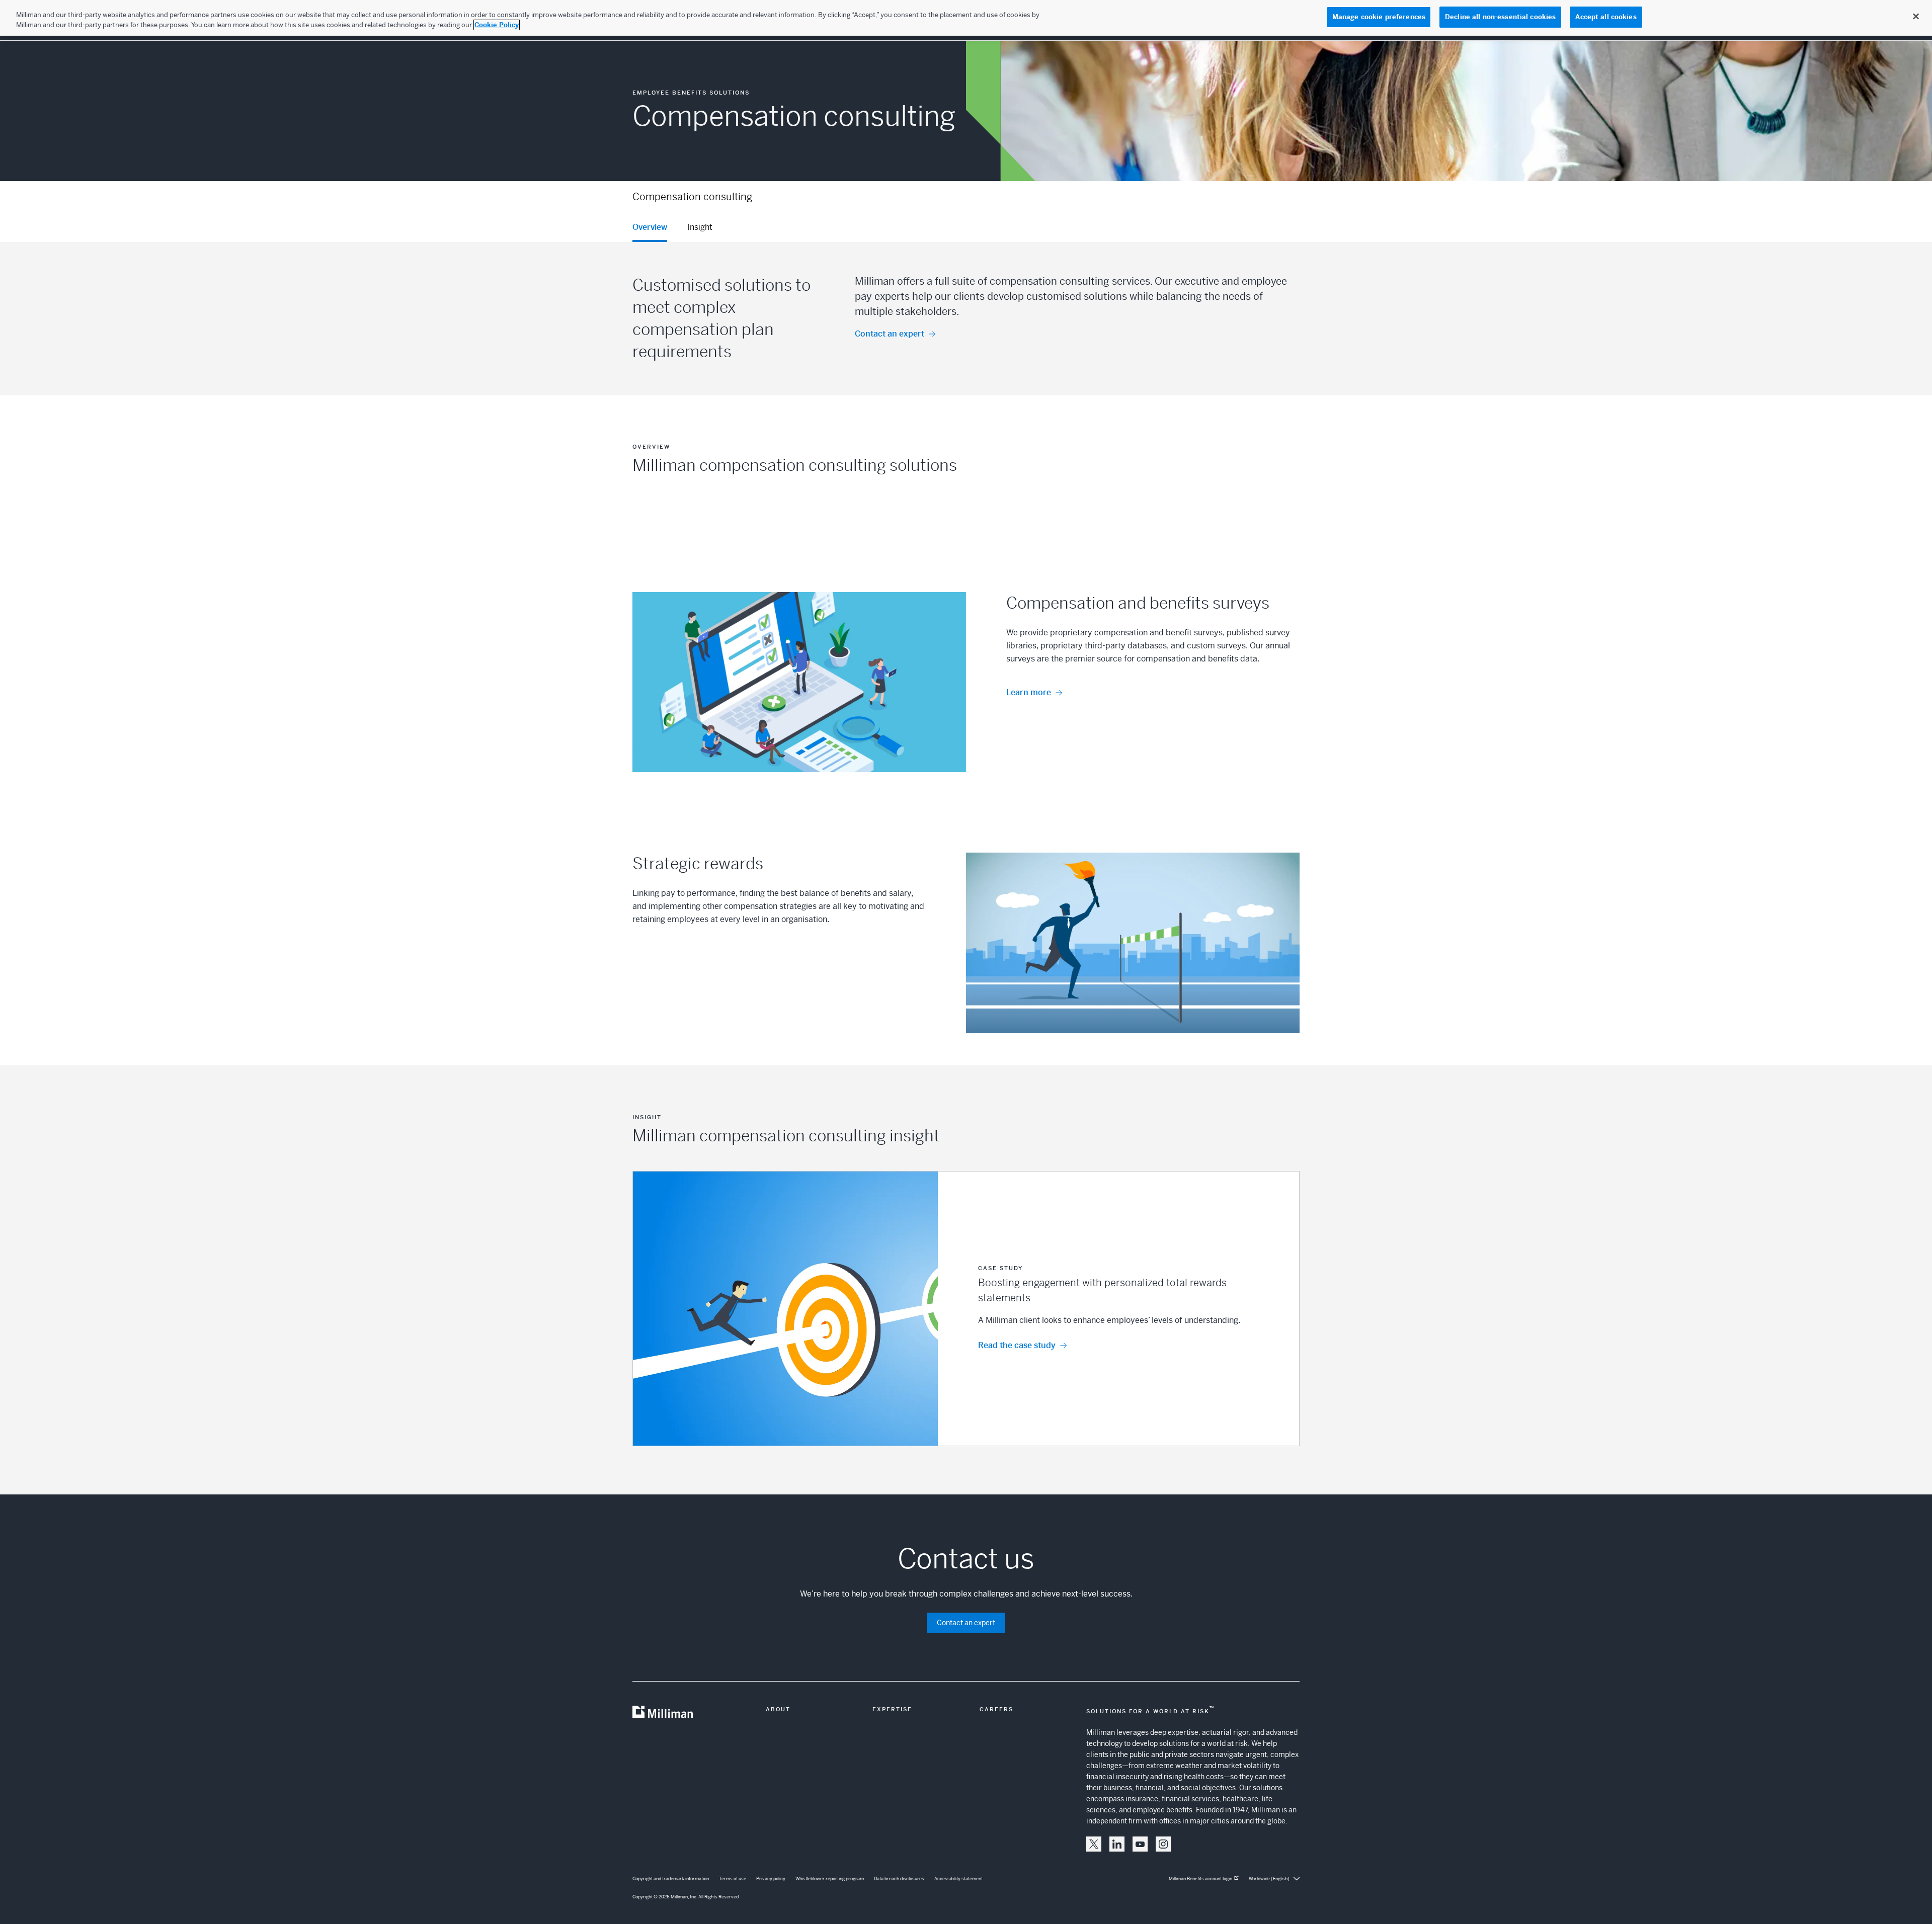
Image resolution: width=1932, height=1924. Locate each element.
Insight (700, 227)
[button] (966, 1309)
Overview (650, 227)
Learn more (1029, 692)
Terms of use (733, 1879)
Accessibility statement (958, 1879)
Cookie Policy (497, 25)
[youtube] (1140, 1844)
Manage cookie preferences (1379, 17)
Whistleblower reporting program (830, 1879)
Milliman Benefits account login (1200, 1879)
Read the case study (1017, 1345)
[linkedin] (1117, 1844)
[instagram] (1163, 1844)
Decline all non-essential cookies (1500, 17)
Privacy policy (771, 1879)
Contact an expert (890, 334)
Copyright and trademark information (671, 1879)
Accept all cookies (1606, 17)
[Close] (1916, 17)
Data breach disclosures (899, 1879)
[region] (966, 18)
